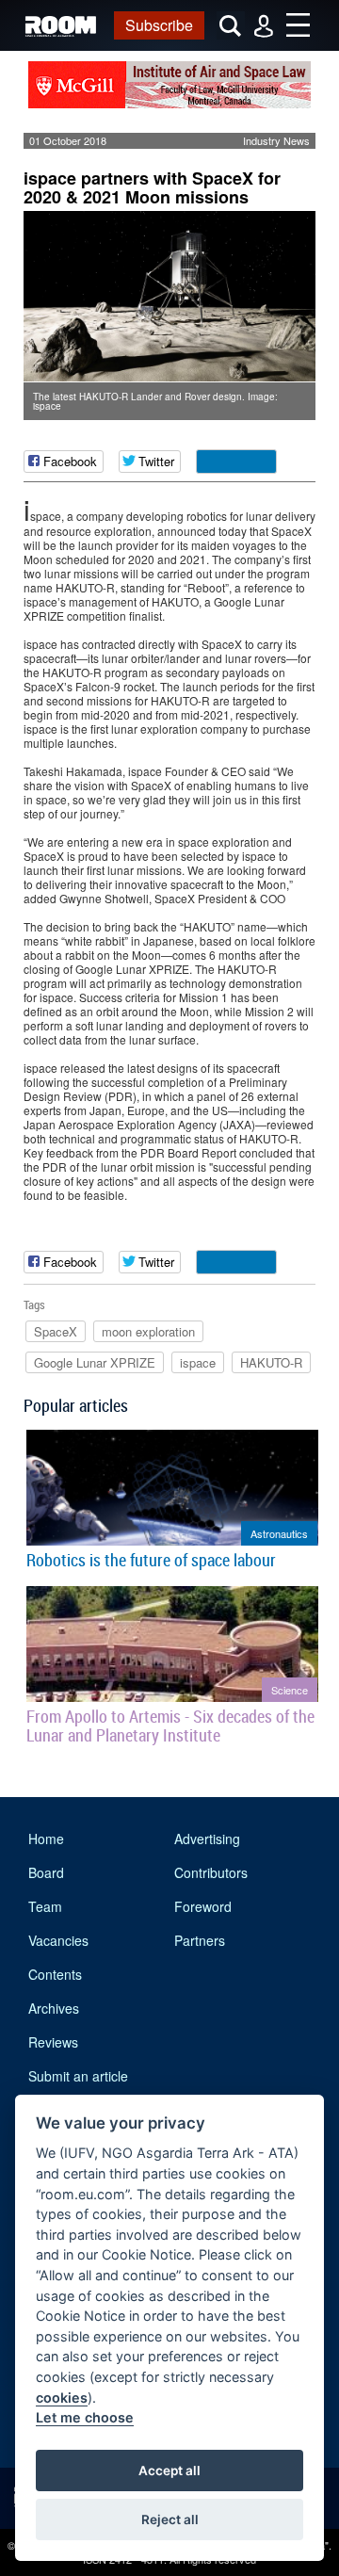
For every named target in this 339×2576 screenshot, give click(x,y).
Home (46, 1839)
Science (290, 1690)
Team (45, 1906)
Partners (200, 1940)
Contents (55, 1974)
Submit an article (78, 2076)
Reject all (170, 2519)
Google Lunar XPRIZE (95, 1362)
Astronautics (279, 1533)
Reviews (53, 2042)
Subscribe (159, 25)
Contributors (211, 1872)
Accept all (169, 2471)
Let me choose (85, 2417)
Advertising (207, 1839)
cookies (62, 2398)
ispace (198, 1362)
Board (46, 1872)
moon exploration (148, 1331)
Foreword (203, 1906)
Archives (54, 2008)
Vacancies (58, 1940)
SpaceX (56, 1331)
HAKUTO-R (271, 1362)
